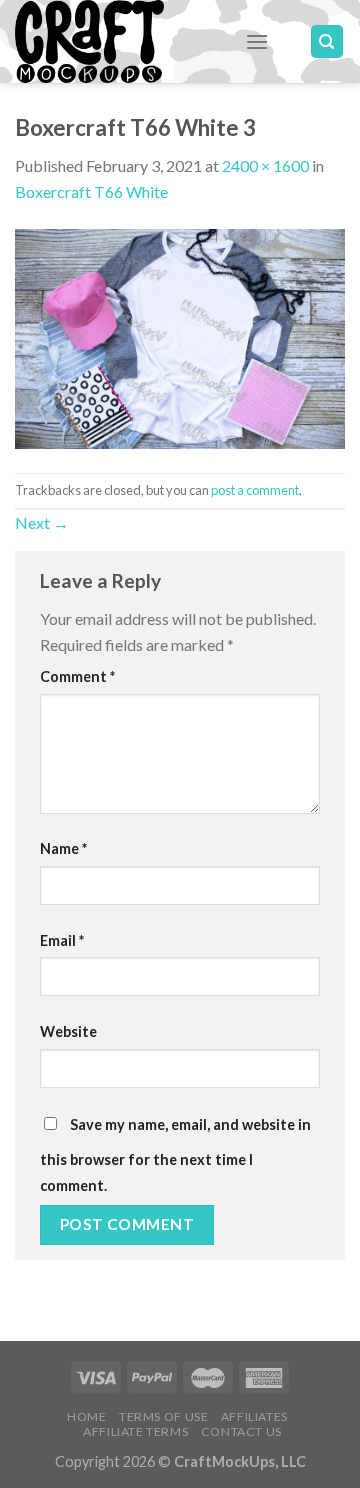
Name (63, 848)
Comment (77, 676)
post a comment (255, 490)
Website (68, 1031)
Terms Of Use (163, 1416)
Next (42, 522)
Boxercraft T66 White (91, 191)
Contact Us (241, 1431)
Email (62, 940)
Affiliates (254, 1416)
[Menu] (257, 41)
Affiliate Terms (135, 1431)
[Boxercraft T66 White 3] (180, 336)
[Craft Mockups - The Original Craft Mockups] (115, 41)
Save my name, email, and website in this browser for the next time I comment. (175, 1155)
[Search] (327, 41)
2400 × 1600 (265, 165)
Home (86, 1416)
